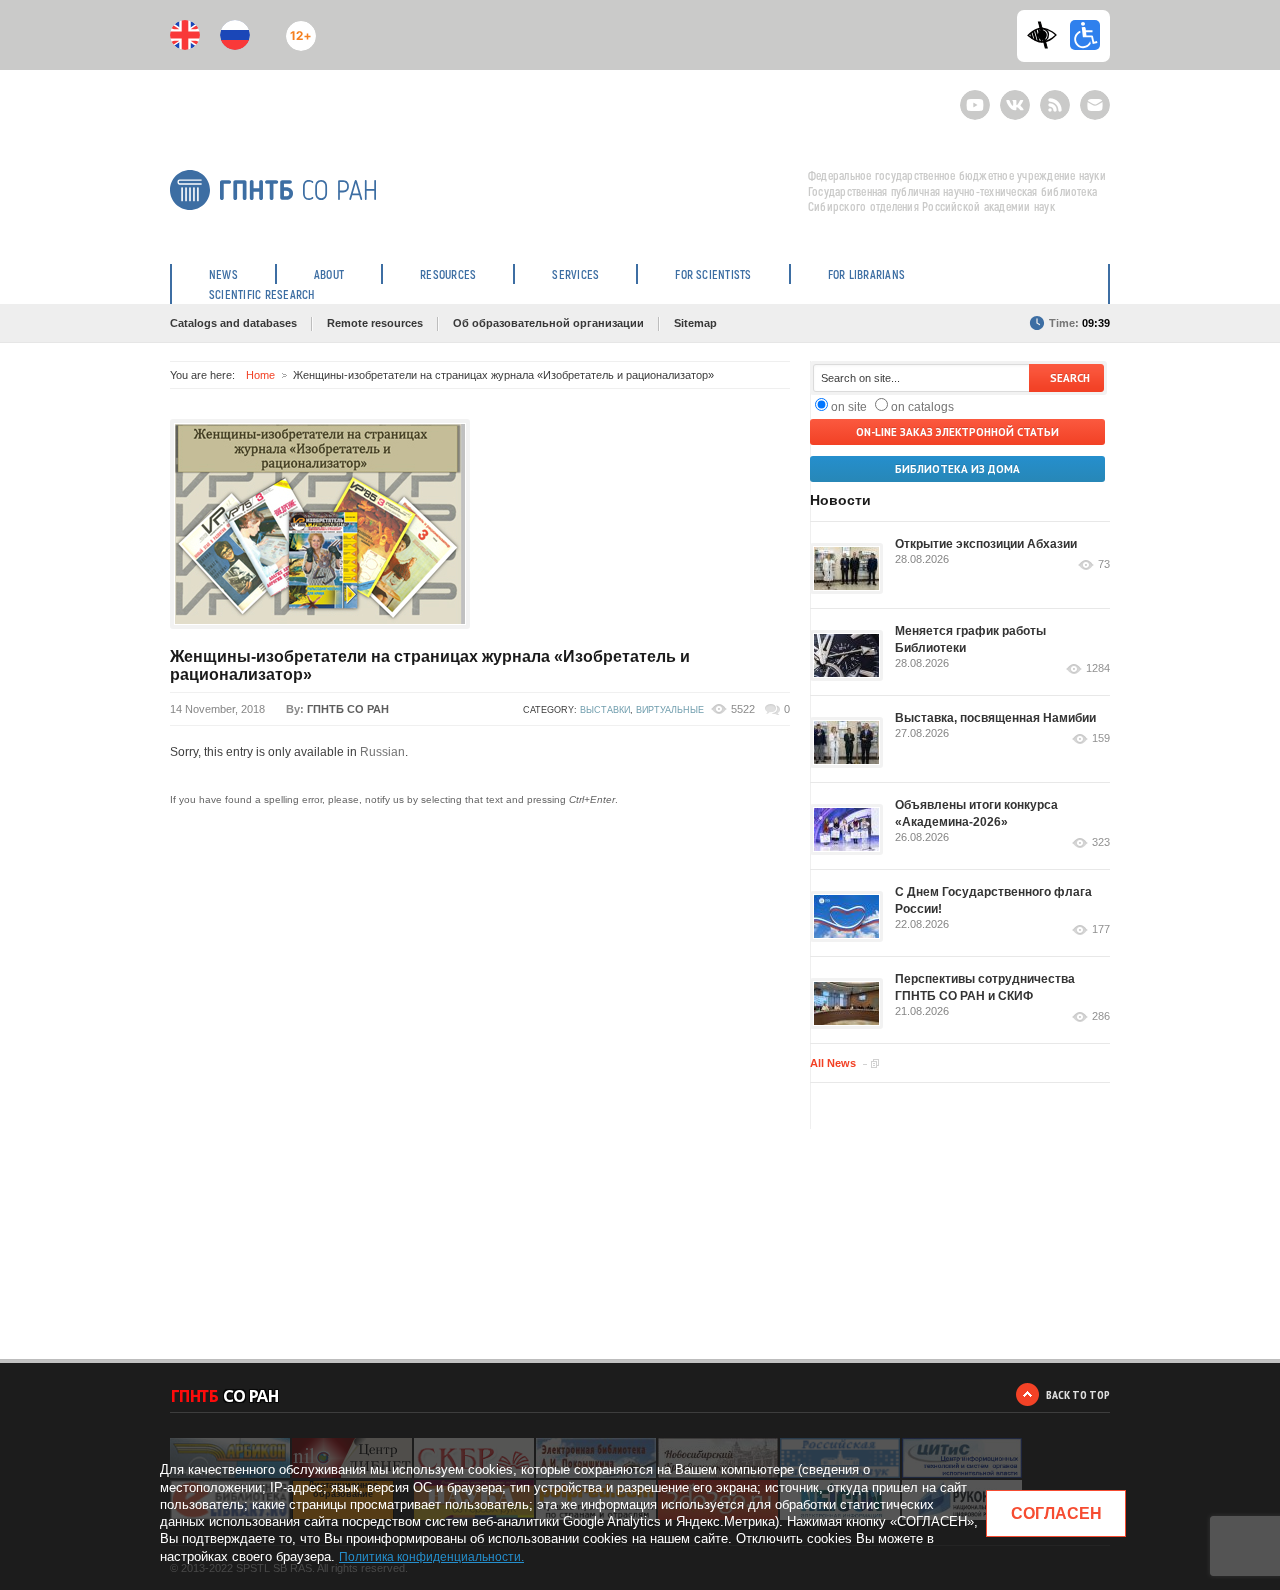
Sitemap (695, 323)
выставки (605, 710)
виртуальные (670, 710)
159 (1101, 738)
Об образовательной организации (548, 323)
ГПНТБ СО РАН (348, 709)
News (223, 274)
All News (833, 1063)
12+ (296, 27)
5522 (743, 709)
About (329, 274)
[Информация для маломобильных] (1085, 35)
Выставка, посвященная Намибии (995, 718)
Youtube (975, 96)
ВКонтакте (1015, 96)
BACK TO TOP (1078, 1394)
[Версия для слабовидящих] (1047, 35)
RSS (1052, 96)
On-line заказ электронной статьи (957, 432)
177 (1101, 929)
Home (260, 375)
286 (1101, 1016)
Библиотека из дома (957, 469)
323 (1101, 842)
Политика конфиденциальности (430, 1557)
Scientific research (262, 294)
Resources (448, 274)
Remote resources (375, 323)
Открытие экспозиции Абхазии (986, 544)
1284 (1098, 668)
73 (1104, 564)
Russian (382, 752)
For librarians (866, 274)
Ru (235, 35)
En (185, 35)
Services (575, 274)
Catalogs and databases (233, 323)
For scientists (713, 274)
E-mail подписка (1095, 105)
